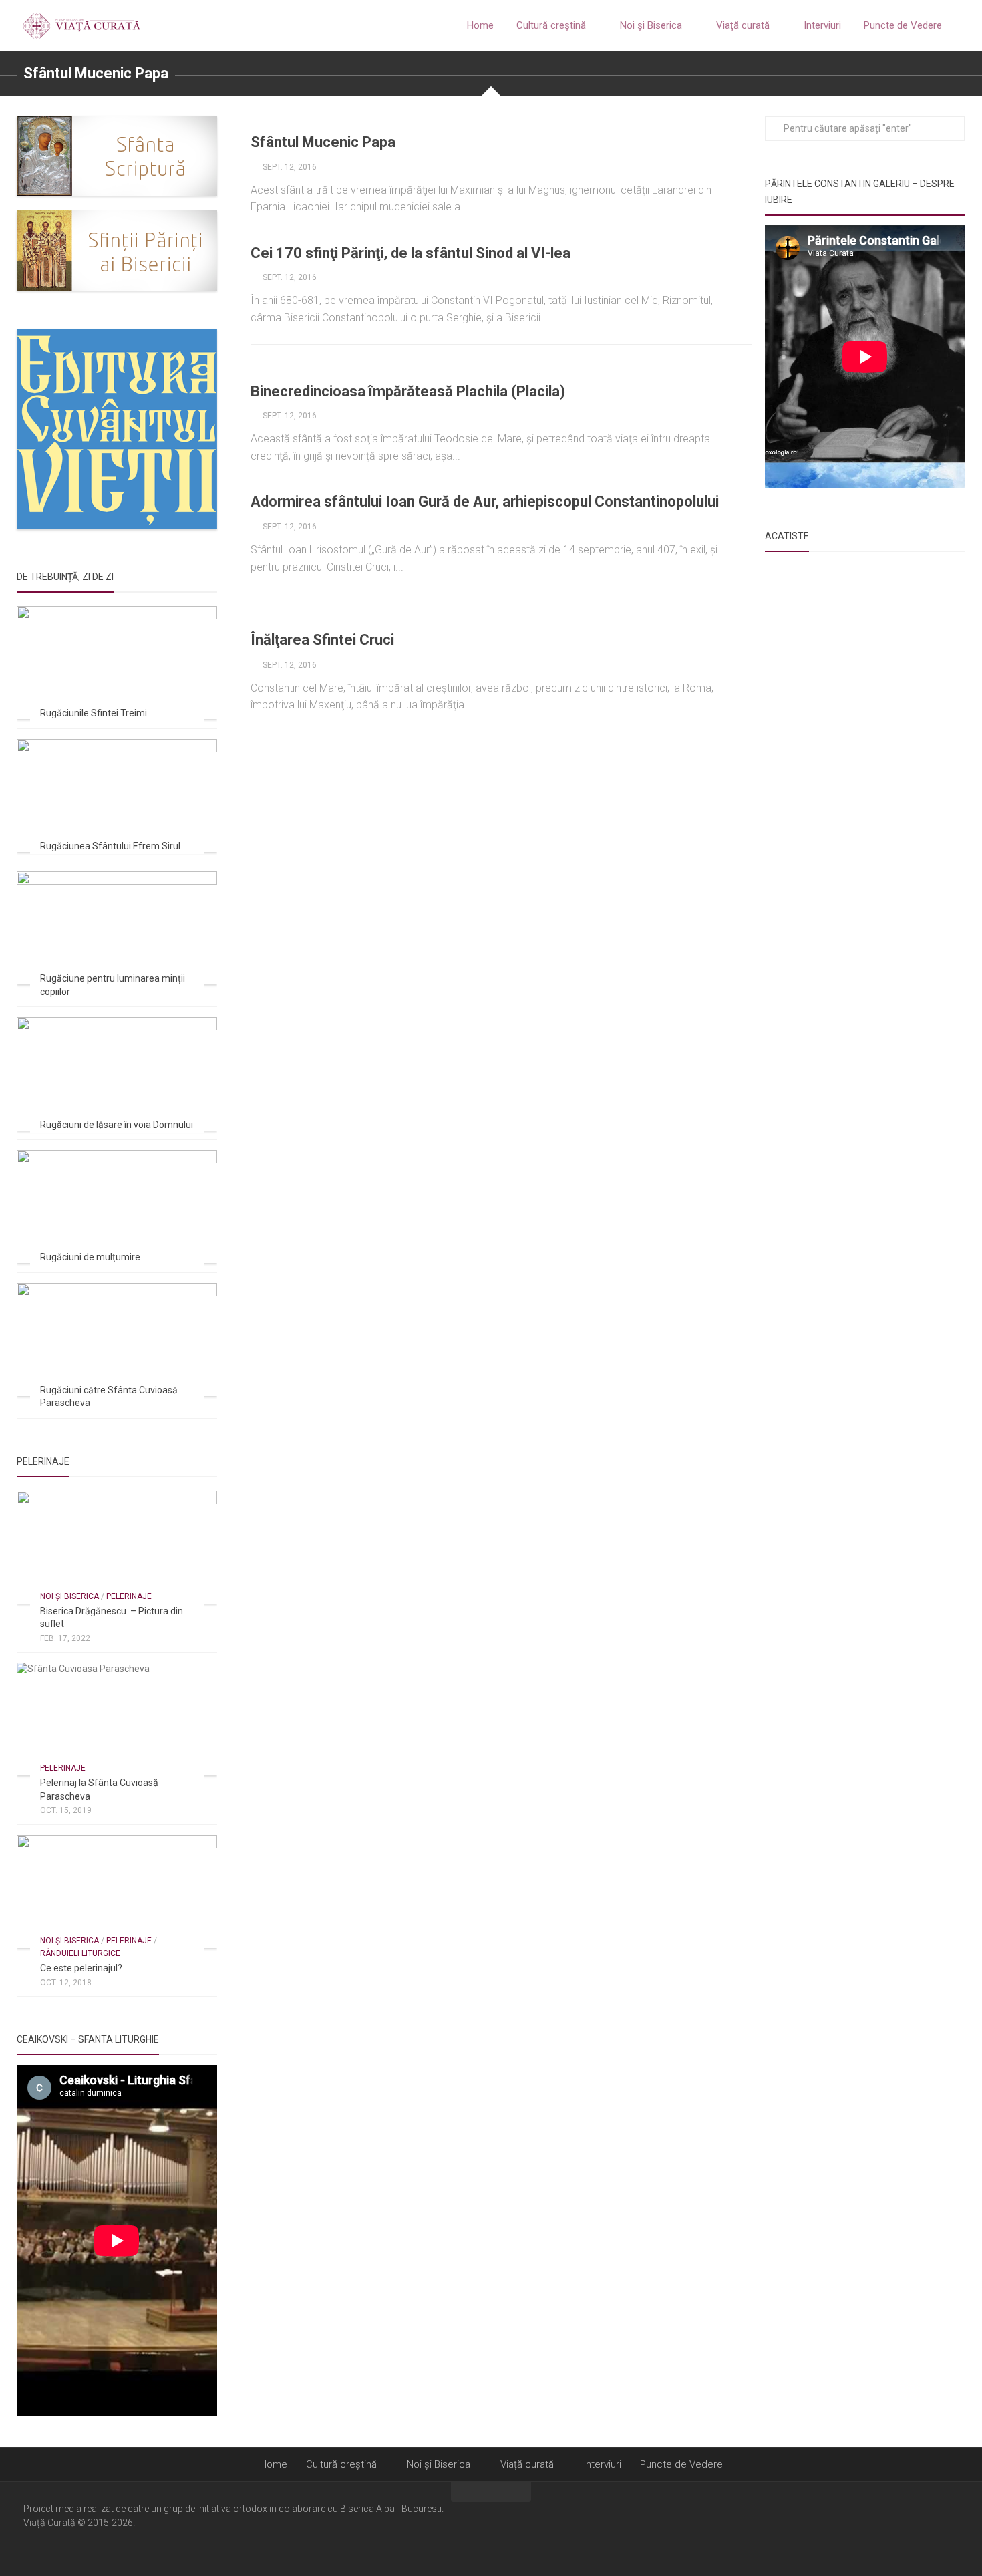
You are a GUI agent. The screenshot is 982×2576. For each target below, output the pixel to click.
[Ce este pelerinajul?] (117, 1891)
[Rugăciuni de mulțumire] (117, 1206)
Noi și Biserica (651, 25)
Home (480, 25)
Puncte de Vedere (903, 25)
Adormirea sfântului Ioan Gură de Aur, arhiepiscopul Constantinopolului (485, 502)
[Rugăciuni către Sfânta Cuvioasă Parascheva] (117, 1339)
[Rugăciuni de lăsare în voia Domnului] (117, 1074)
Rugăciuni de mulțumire (90, 1257)
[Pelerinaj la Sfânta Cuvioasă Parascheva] (117, 1719)
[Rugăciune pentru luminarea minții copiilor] (117, 928)
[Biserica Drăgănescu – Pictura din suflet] (117, 1547)
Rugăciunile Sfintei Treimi (94, 713)
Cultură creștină (551, 25)
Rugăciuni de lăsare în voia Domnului (117, 1125)
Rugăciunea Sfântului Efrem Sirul (110, 846)
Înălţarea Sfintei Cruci (322, 640)
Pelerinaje (129, 1596)
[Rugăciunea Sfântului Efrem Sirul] (117, 796)
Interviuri (822, 25)
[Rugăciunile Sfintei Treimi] (117, 663)
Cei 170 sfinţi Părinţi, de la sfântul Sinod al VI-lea (411, 253)
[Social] (933, 2528)
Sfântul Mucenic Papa (323, 142)
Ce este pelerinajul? (81, 1968)
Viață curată (743, 25)
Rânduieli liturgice (80, 1953)
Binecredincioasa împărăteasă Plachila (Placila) (408, 391)
